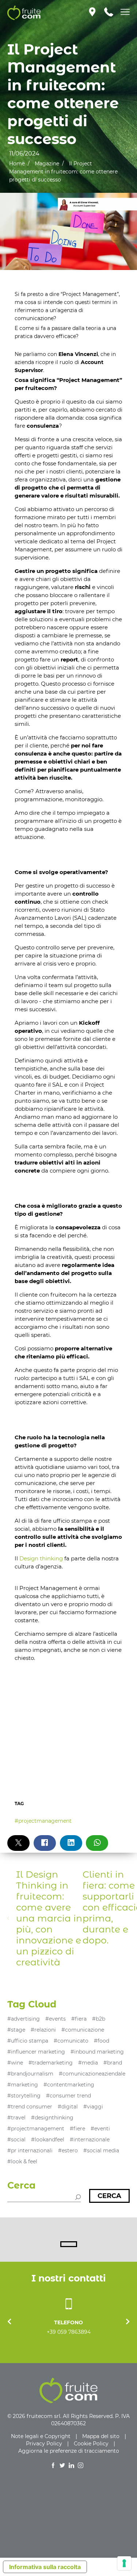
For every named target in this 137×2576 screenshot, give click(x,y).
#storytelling (24, 2096)
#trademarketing (51, 2063)
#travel (16, 2118)
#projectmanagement (43, 1821)
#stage (16, 2030)
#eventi (100, 2129)
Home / (19, 164)
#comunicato (71, 2041)
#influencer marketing (36, 2052)
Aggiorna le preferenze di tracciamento (69, 2451)
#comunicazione (83, 2030)
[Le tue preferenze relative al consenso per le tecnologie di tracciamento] (124, 2563)
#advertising (24, 2019)
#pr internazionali (30, 2151)
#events (56, 2019)
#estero (68, 2151)
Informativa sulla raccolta (45, 2567)
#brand (113, 2063)
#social (16, 2140)
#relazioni (43, 2030)
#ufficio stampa (28, 2041)
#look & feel (22, 2161)
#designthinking (52, 2118)
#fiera (79, 2019)
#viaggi (93, 2107)
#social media (101, 2151)
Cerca (109, 2196)
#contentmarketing (69, 2085)
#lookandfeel (48, 2140)
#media (88, 2063)
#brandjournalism (30, 2074)
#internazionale (90, 2140)
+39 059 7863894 (69, 2332)
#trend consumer (30, 2107)
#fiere (77, 2129)
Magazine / (49, 164)
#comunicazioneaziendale (92, 2074)
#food (102, 2041)
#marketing (23, 2085)
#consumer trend (68, 2096)
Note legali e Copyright (41, 2436)
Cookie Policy (91, 2444)
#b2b (99, 2019)
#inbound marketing (97, 2052)
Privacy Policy (44, 2444)
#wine (15, 2063)
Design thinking (41, 1558)
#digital (68, 2107)
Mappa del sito (101, 2436)
